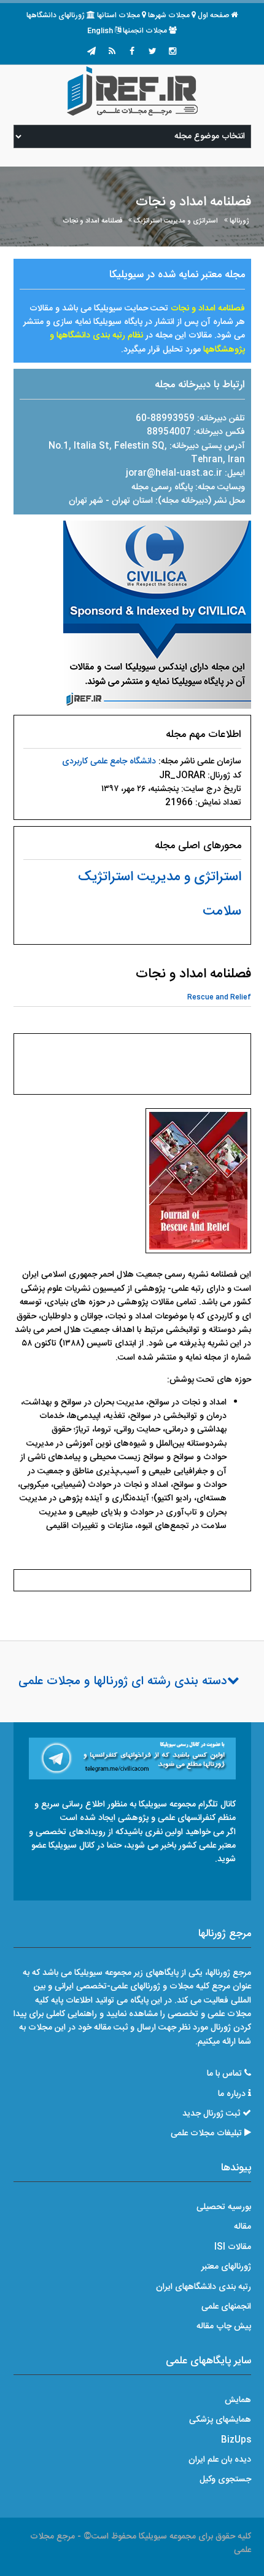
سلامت (222, 912)
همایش (238, 2400)
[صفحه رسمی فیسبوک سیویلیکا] (132, 52)
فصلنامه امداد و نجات (92, 221)
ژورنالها (239, 221)
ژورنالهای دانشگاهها (56, 15)
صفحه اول (213, 15)
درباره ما (232, 2094)
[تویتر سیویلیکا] (152, 52)
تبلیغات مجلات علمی (206, 2133)
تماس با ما (224, 2074)
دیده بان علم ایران (220, 2460)
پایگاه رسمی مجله (162, 487)
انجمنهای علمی (226, 2307)
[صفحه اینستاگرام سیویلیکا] (173, 52)
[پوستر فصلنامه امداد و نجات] (198, 1184)
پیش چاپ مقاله (224, 2326)
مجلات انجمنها (145, 31)
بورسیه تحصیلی (224, 2207)
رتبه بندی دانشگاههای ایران (204, 2287)
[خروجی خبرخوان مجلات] (112, 52)
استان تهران (134, 501)
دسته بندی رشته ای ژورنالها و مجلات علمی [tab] (123, 1682)
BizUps (236, 2440)
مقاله (243, 2227)
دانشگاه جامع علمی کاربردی (109, 762)
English (100, 31)
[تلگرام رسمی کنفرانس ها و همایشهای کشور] (91, 52)
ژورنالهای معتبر (226, 2267)
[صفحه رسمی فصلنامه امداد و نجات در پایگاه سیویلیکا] (157, 615)
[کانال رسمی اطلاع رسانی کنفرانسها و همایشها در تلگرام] (132, 1759)
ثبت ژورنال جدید (211, 2114)
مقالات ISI (233, 2247)
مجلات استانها (118, 15)
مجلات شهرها (169, 15)
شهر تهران (86, 501)
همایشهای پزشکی (220, 2420)
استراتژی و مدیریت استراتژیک (176, 221)
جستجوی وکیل (225, 2479)
